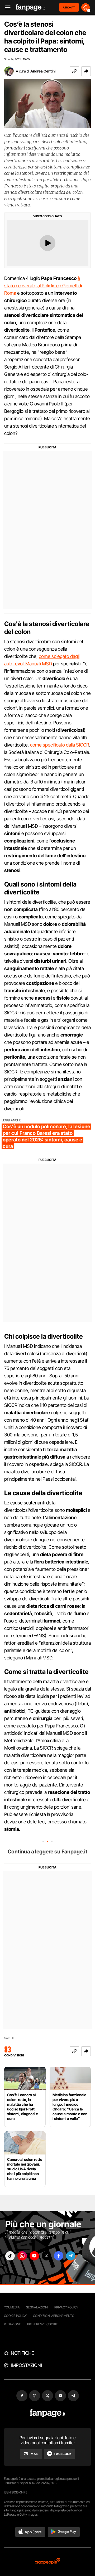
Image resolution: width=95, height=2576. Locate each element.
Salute (10, 2038)
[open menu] (6, 8)
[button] (86, 71)
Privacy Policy (66, 2307)
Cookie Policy (15, 2316)
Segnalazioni (37, 2307)
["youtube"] (34, 2256)
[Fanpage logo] (30, 8)
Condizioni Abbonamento (54, 2316)
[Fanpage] (48, 2413)
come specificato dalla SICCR (60, 745)
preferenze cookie (42, 2324)
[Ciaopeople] (47, 2562)
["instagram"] (22, 2256)
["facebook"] (59, 2256)
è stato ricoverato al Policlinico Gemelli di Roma (43, 286)
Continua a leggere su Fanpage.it (47, 1852)
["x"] (46, 2256)
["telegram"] (71, 2256)
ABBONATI (69, 7)
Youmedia (12, 2307)
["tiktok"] (10, 2256)
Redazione (12, 2324)
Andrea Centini (43, 71)
